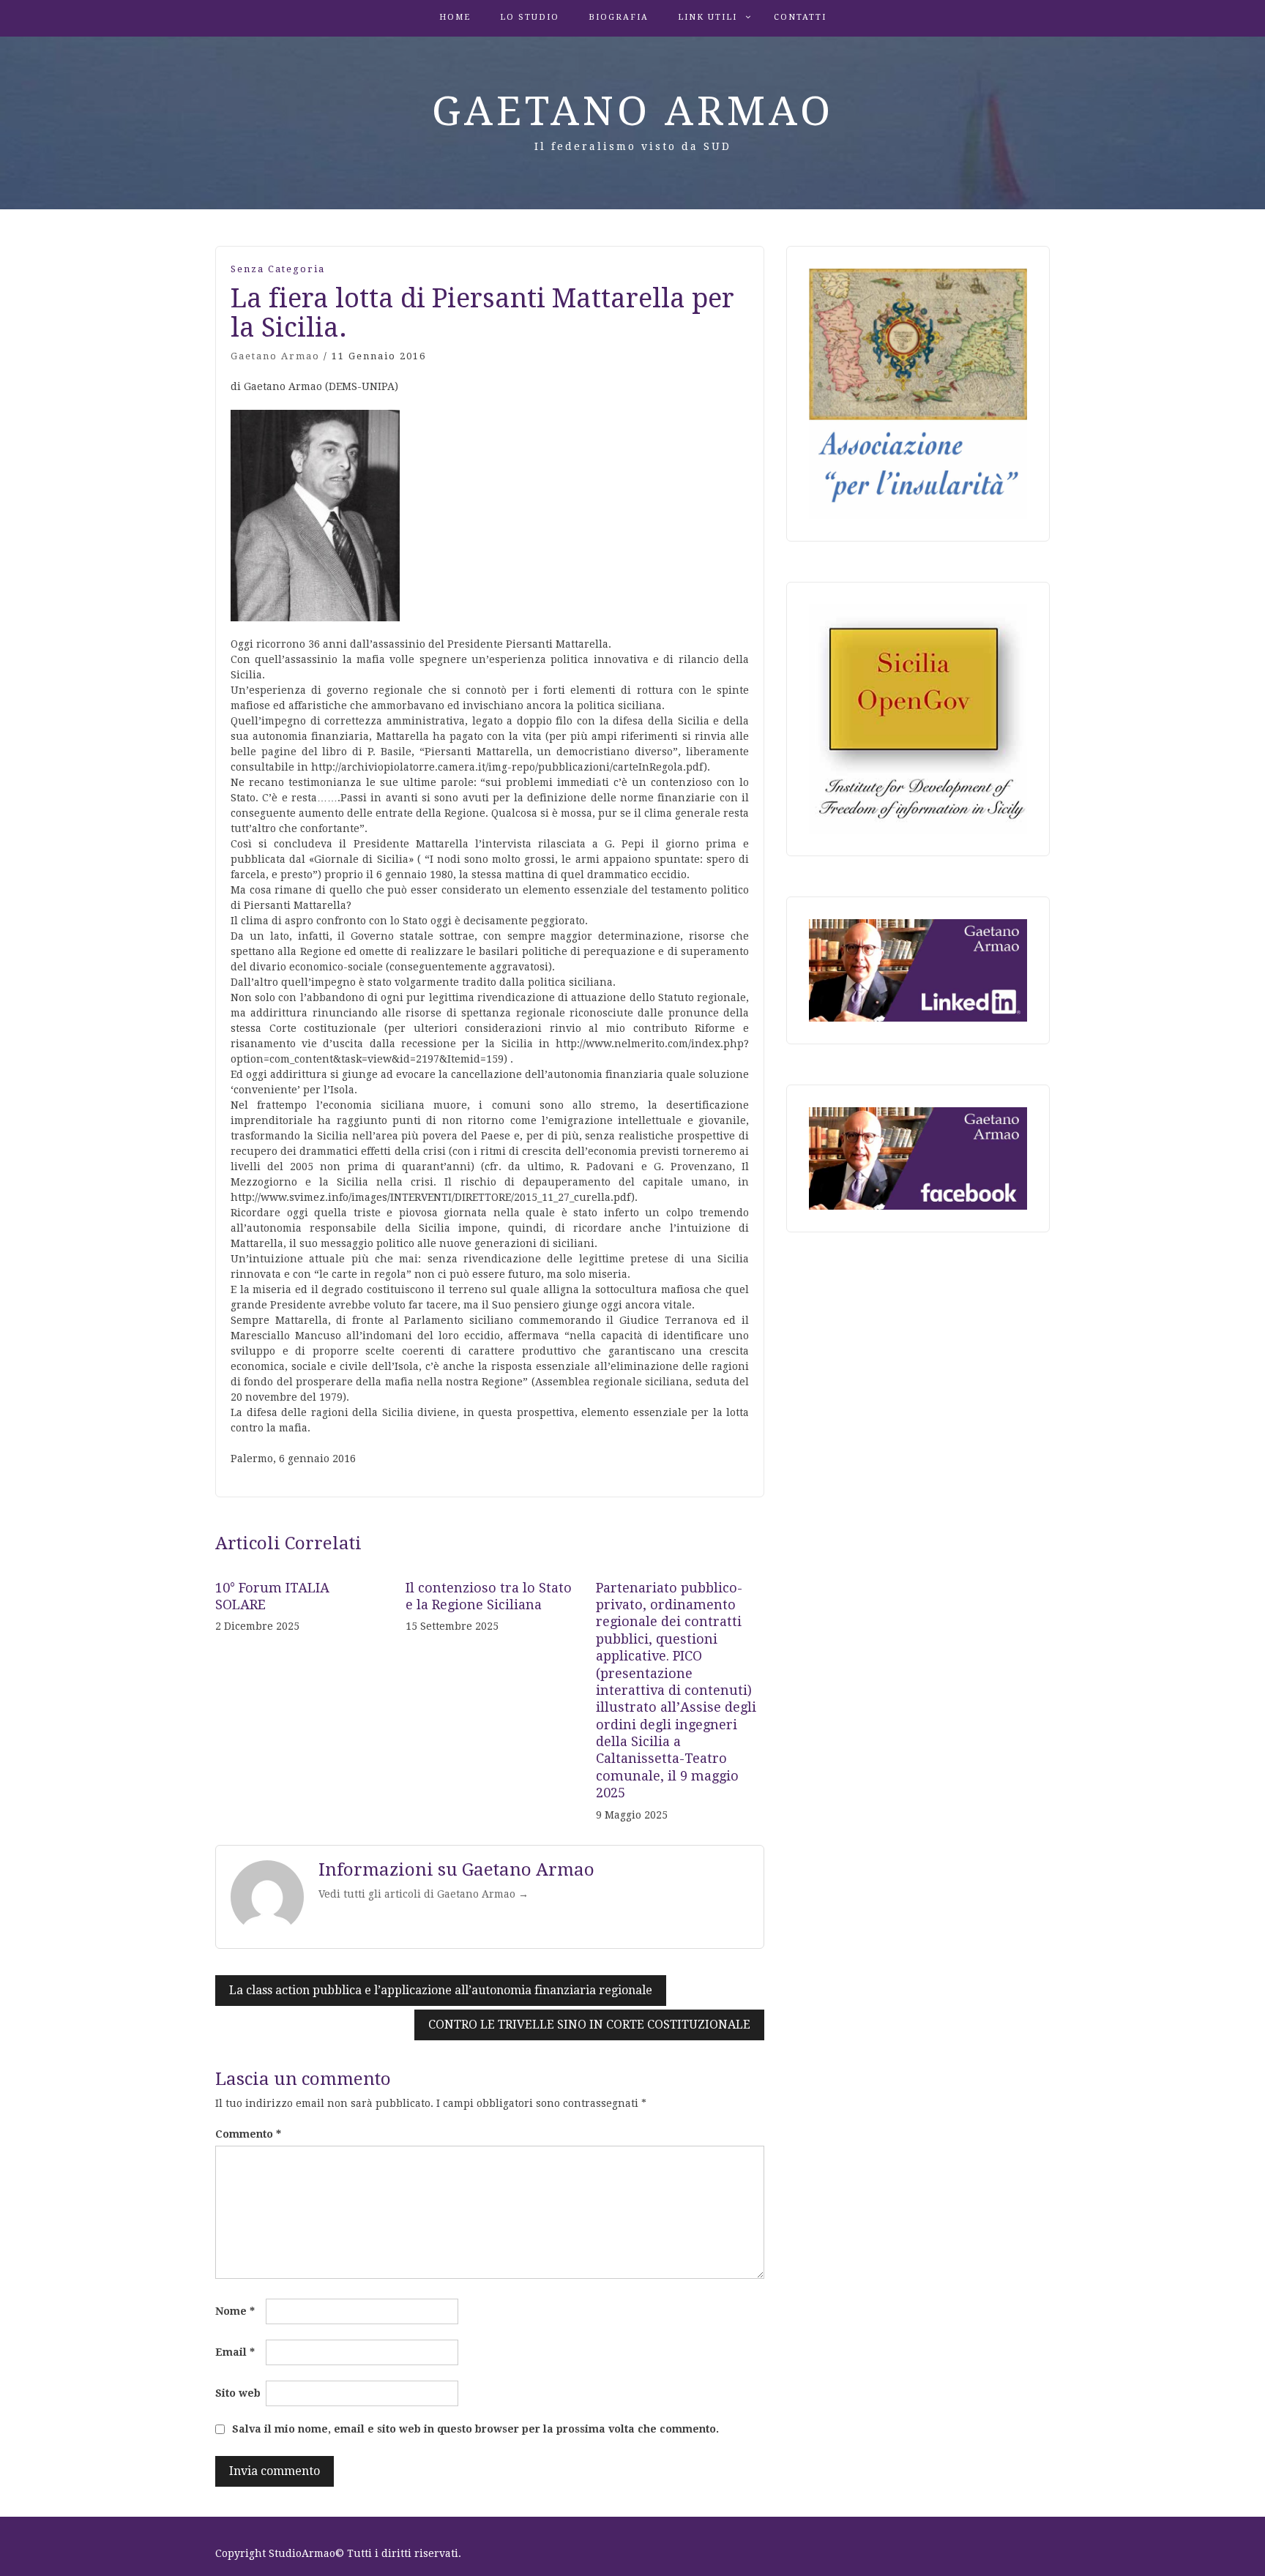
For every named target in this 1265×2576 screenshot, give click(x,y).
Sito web (238, 2393)
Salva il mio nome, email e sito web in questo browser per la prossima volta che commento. (475, 2429)
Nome (235, 2311)
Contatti (800, 17)
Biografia (619, 17)
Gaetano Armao (633, 111)
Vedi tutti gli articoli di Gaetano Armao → (423, 1894)
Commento (248, 2134)
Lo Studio (530, 17)
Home (455, 17)
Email (235, 2352)
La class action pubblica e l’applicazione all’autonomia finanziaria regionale (441, 1990)
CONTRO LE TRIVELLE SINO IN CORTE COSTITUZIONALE (589, 2025)
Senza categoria (278, 269)
